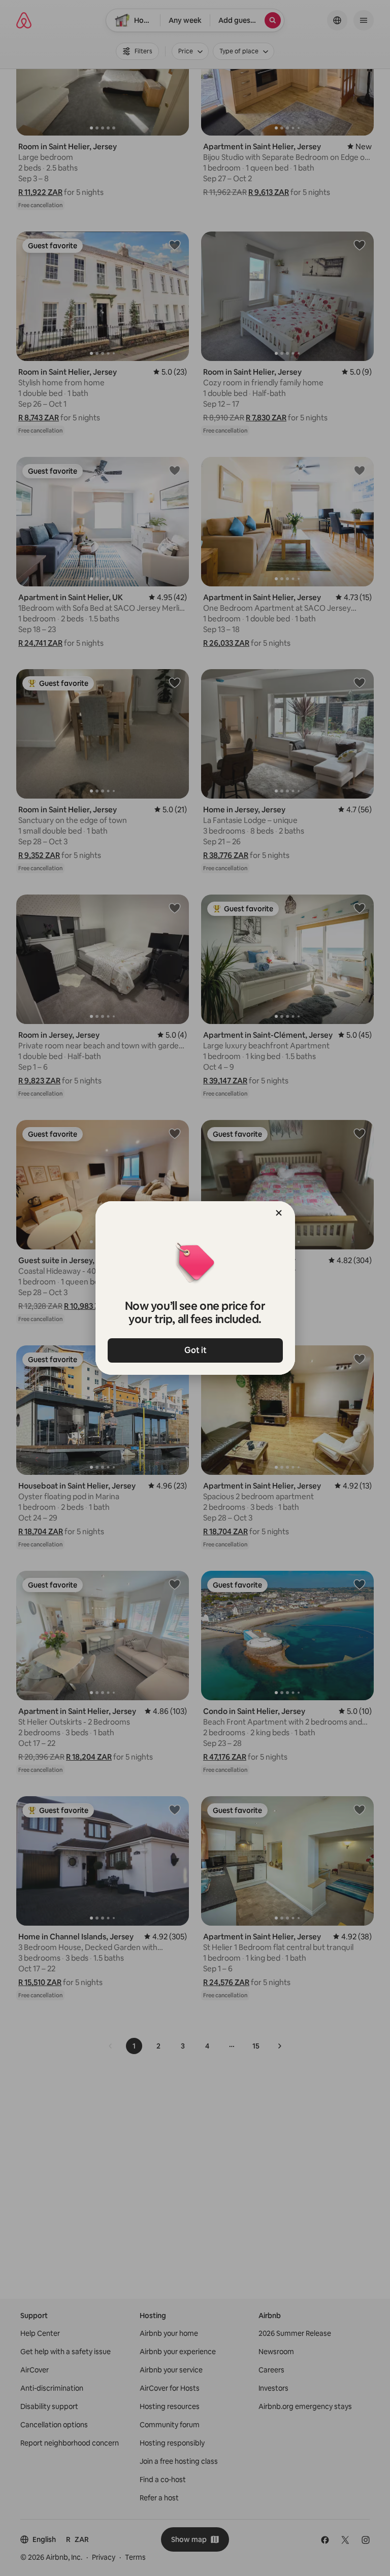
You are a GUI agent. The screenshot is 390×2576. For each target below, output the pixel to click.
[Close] (279, 1213)
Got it (195, 1350)
